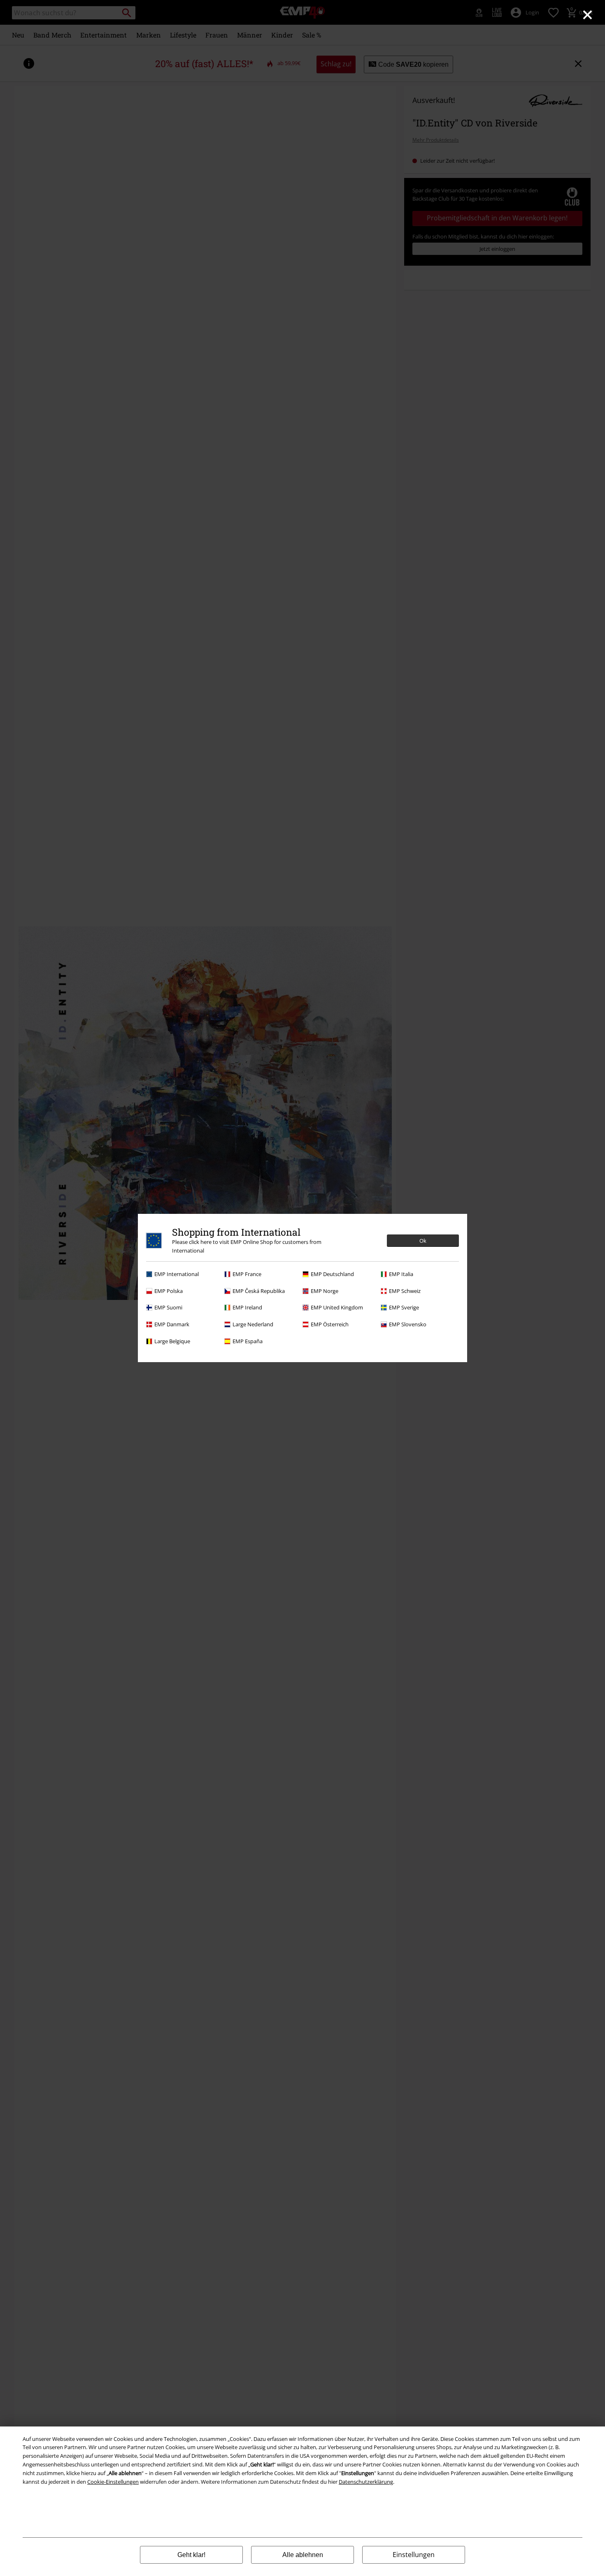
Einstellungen (414, 2555)
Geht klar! (191, 2555)
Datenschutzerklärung (366, 2482)
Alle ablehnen (303, 2555)
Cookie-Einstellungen (113, 2482)
